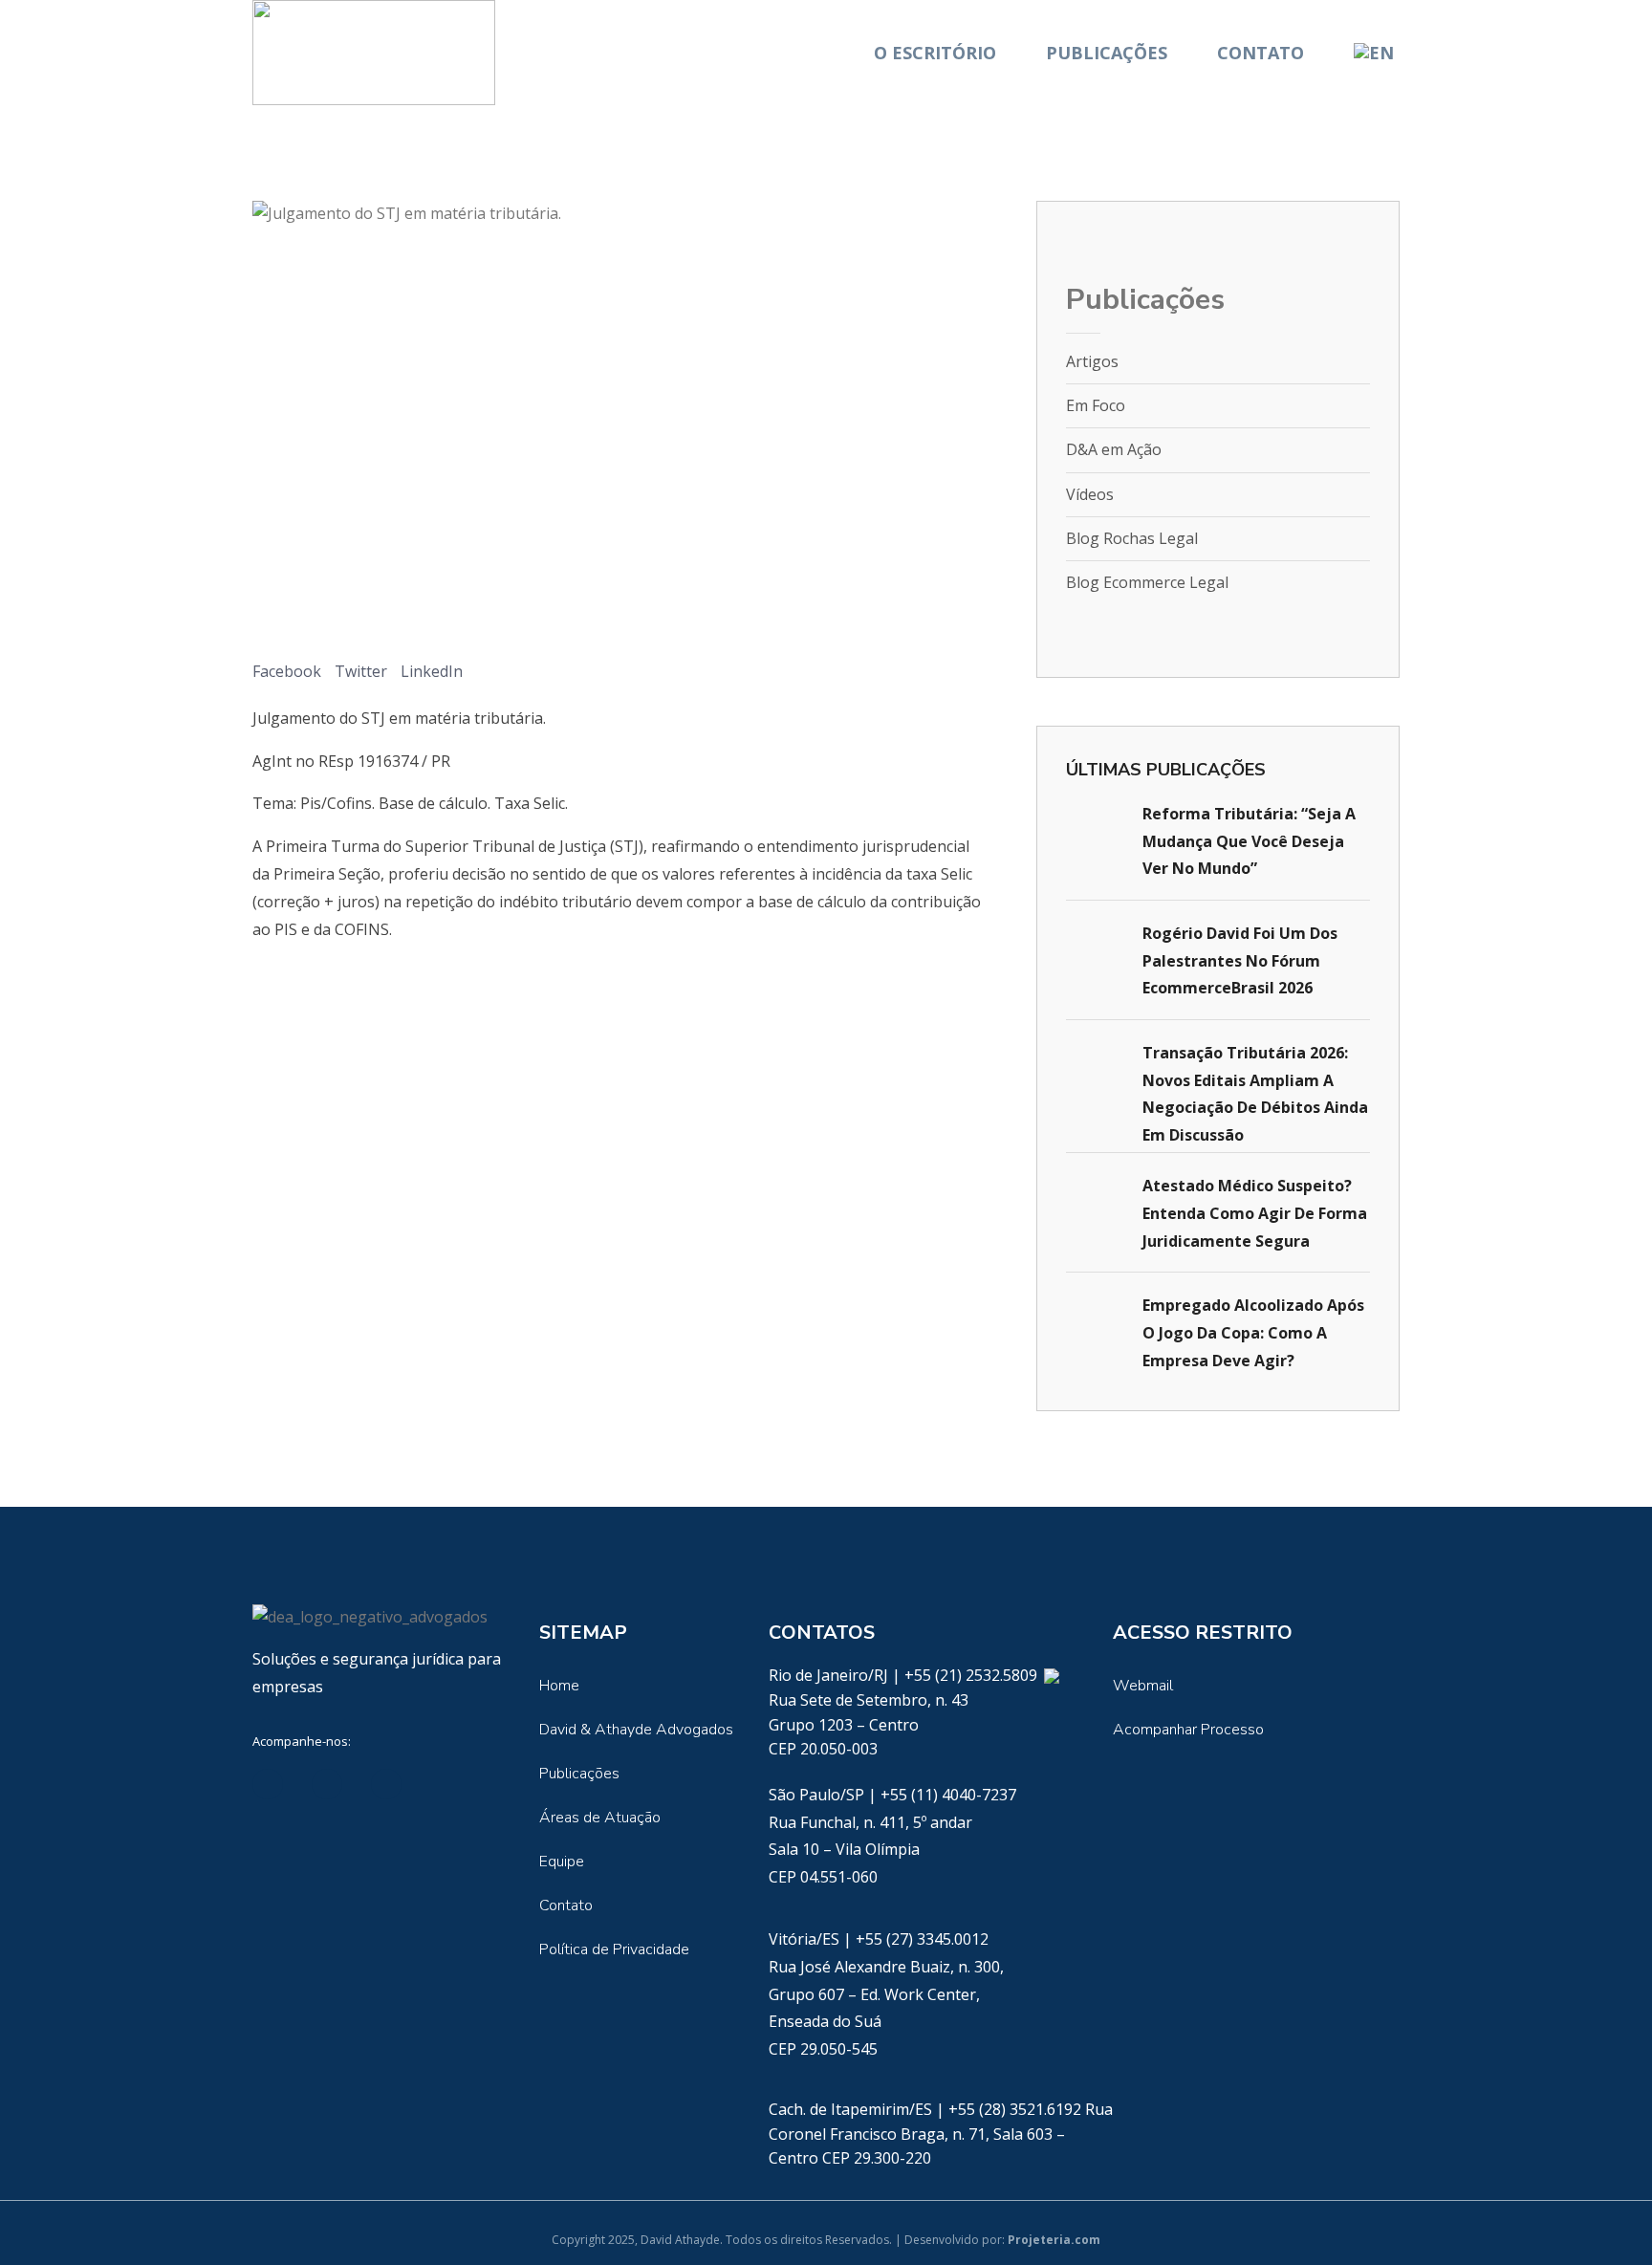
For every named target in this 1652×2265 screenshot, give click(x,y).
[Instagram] (446, 1784)
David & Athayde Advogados (636, 1730)
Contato (1261, 53)
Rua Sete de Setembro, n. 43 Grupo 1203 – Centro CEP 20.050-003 (869, 1724)
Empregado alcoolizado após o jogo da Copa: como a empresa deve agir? (1253, 1333)
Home (559, 1686)
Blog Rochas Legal (1132, 538)
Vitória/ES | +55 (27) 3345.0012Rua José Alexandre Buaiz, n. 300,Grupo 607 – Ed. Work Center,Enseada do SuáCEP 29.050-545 (886, 1994)
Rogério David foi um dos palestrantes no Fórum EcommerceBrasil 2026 (1240, 961)
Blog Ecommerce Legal (1147, 582)
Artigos (1092, 361)
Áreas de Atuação (600, 1818)
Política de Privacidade (614, 1949)
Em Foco (1096, 405)
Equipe (562, 1862)
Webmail (1143, 1686)
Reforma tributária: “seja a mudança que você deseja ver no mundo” (1249, 841)
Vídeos (1090, 494)
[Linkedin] (268, 1784)
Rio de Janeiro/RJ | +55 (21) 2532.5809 (905, 1675)
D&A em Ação (1114, 449)
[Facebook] (327, 1784)
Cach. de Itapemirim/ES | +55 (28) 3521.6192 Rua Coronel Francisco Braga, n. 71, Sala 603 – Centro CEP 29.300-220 (941, 2134)
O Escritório (935, 53)
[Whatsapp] (1051, 1675)
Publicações (1107, 53)
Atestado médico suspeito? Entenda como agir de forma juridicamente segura (1255, 1213)
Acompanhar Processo (1188, 1730)
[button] (287, 657)
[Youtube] (386, 1784)
